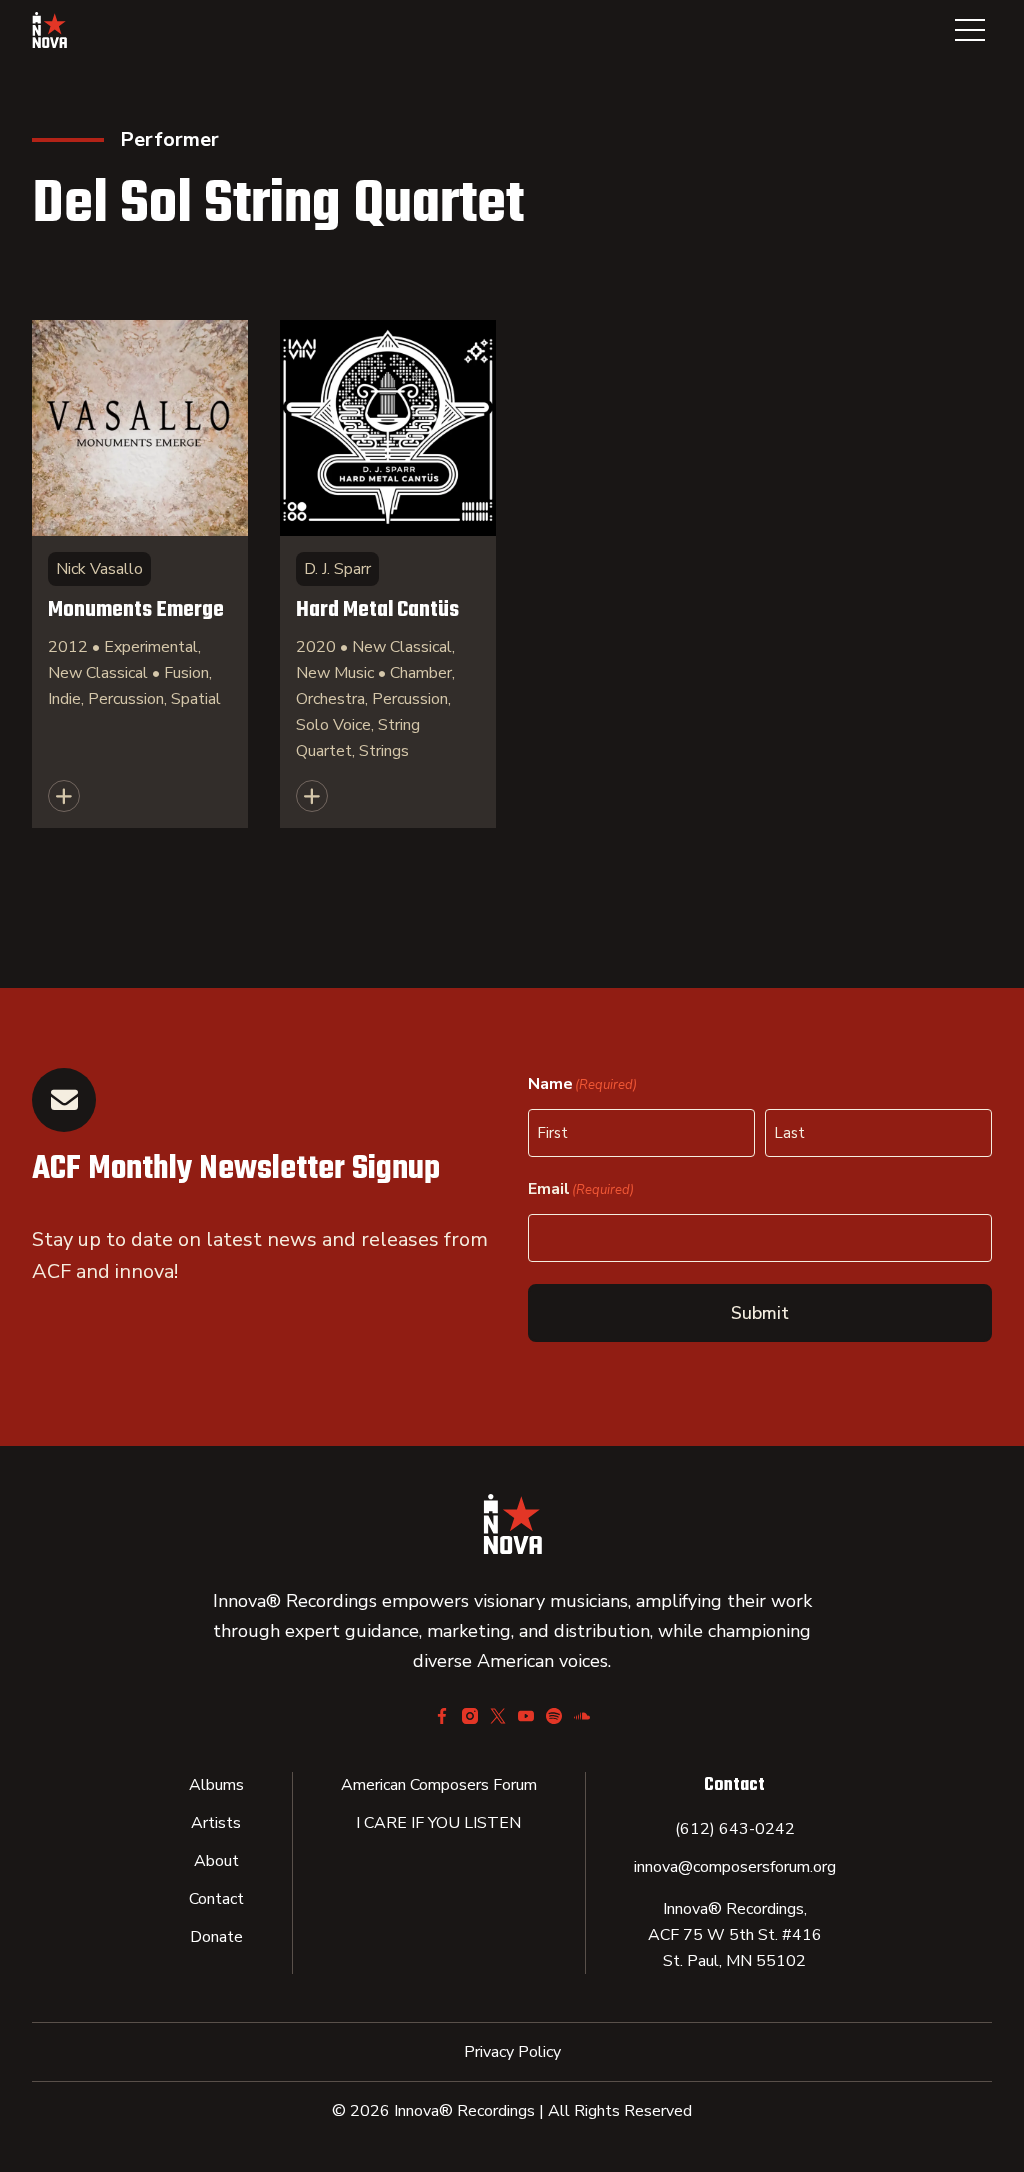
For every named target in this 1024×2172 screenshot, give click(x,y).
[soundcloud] (582, 1716)
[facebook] (442, 1716)
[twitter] (498, 1716)
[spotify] (554, 1716)
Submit (760, 1313)
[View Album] (140, 574)
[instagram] (470, 1716)
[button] (970, 30)
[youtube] (526, 1716)
